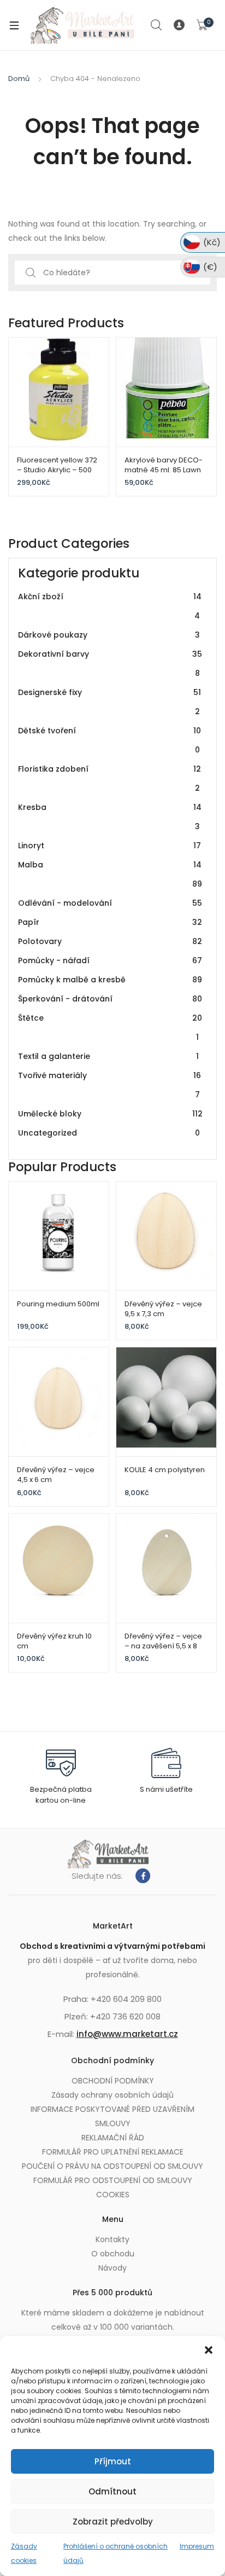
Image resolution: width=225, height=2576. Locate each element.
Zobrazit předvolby (113, 2522)
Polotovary (110, 941)
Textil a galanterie (108, 1056)
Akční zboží (110, 606)
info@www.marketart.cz (127, 2034)
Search (157, 25)
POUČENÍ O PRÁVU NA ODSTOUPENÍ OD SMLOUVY (112, 2166)
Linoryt (109, 846)
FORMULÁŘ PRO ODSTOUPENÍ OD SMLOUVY (113, 2180)
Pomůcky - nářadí (110, 960)
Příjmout (113, 2461)
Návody (112, 2268)
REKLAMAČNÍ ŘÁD (113, 2138)
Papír (110, 922)
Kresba (110, 817)
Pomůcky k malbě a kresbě (110, 980)
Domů (19, 79)
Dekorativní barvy (110, 664)
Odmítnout (112, 2491)
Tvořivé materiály (109, 1085)
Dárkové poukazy (109, 635)
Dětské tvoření (109, 740)
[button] (209, 2350)
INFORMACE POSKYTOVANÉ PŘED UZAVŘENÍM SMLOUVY (112, 2116)
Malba (110, 874)
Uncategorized (109, 1133)
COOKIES (113, 2195)
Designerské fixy (109, 702)
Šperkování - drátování (110, 999)
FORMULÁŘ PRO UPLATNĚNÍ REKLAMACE (113, 2152)
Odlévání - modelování (110, 903)
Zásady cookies (24, 2553)
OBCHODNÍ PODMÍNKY (113, 2081)
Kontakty (112, 2239)
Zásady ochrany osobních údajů (112, 2095)
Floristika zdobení (109, 778)
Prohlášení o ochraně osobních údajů (116, 2553)
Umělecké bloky (110, 1114)
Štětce (110, 1027)
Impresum (197, 2546)
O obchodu (113, 2254)
